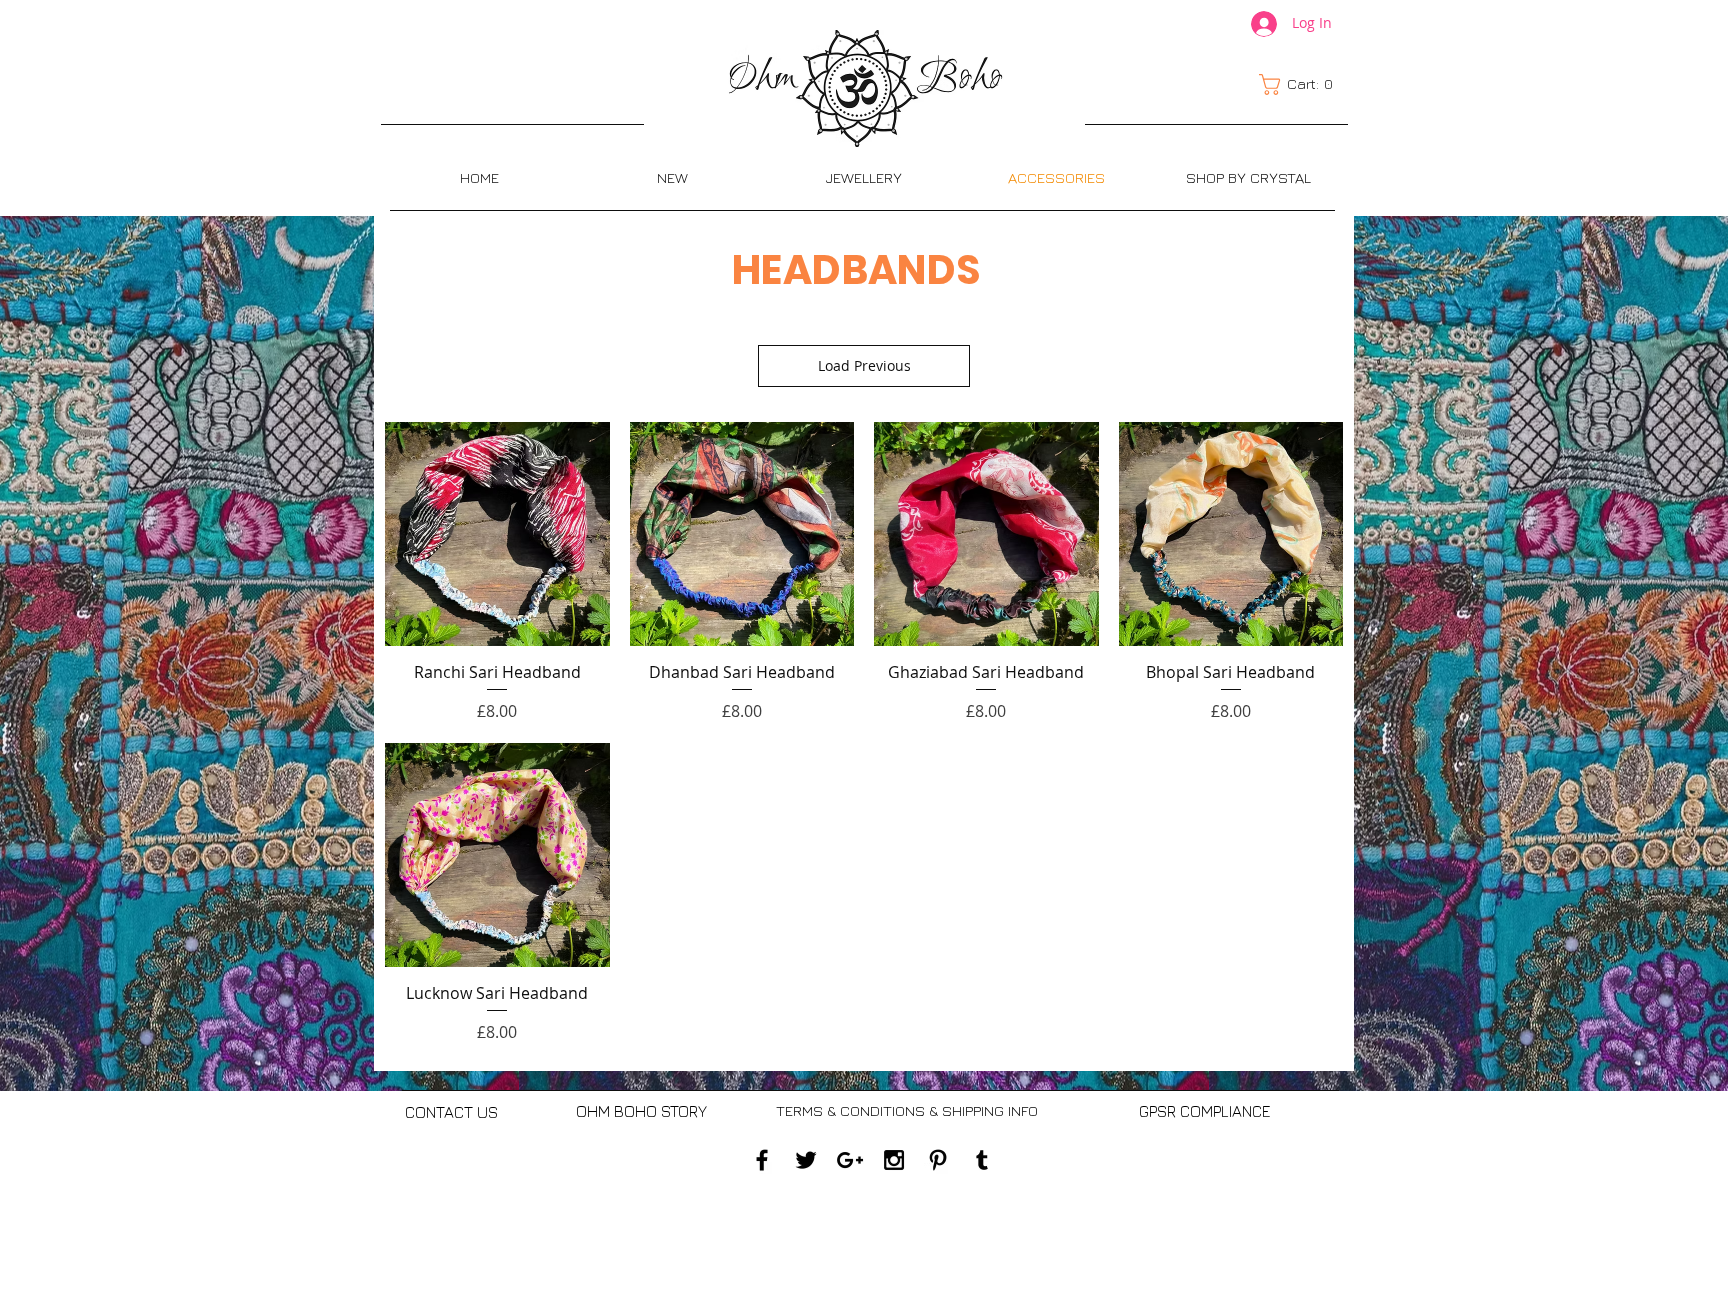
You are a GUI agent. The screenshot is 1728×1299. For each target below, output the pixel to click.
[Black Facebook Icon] (762, 1160)
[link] (1301, 84)
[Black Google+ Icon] (850, 1160)
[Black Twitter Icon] (806, 1160)
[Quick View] (497, 534)
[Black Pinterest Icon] (938, 1160)
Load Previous (864, 365)
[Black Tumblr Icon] (982, 1160)
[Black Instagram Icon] (894, 1160)
